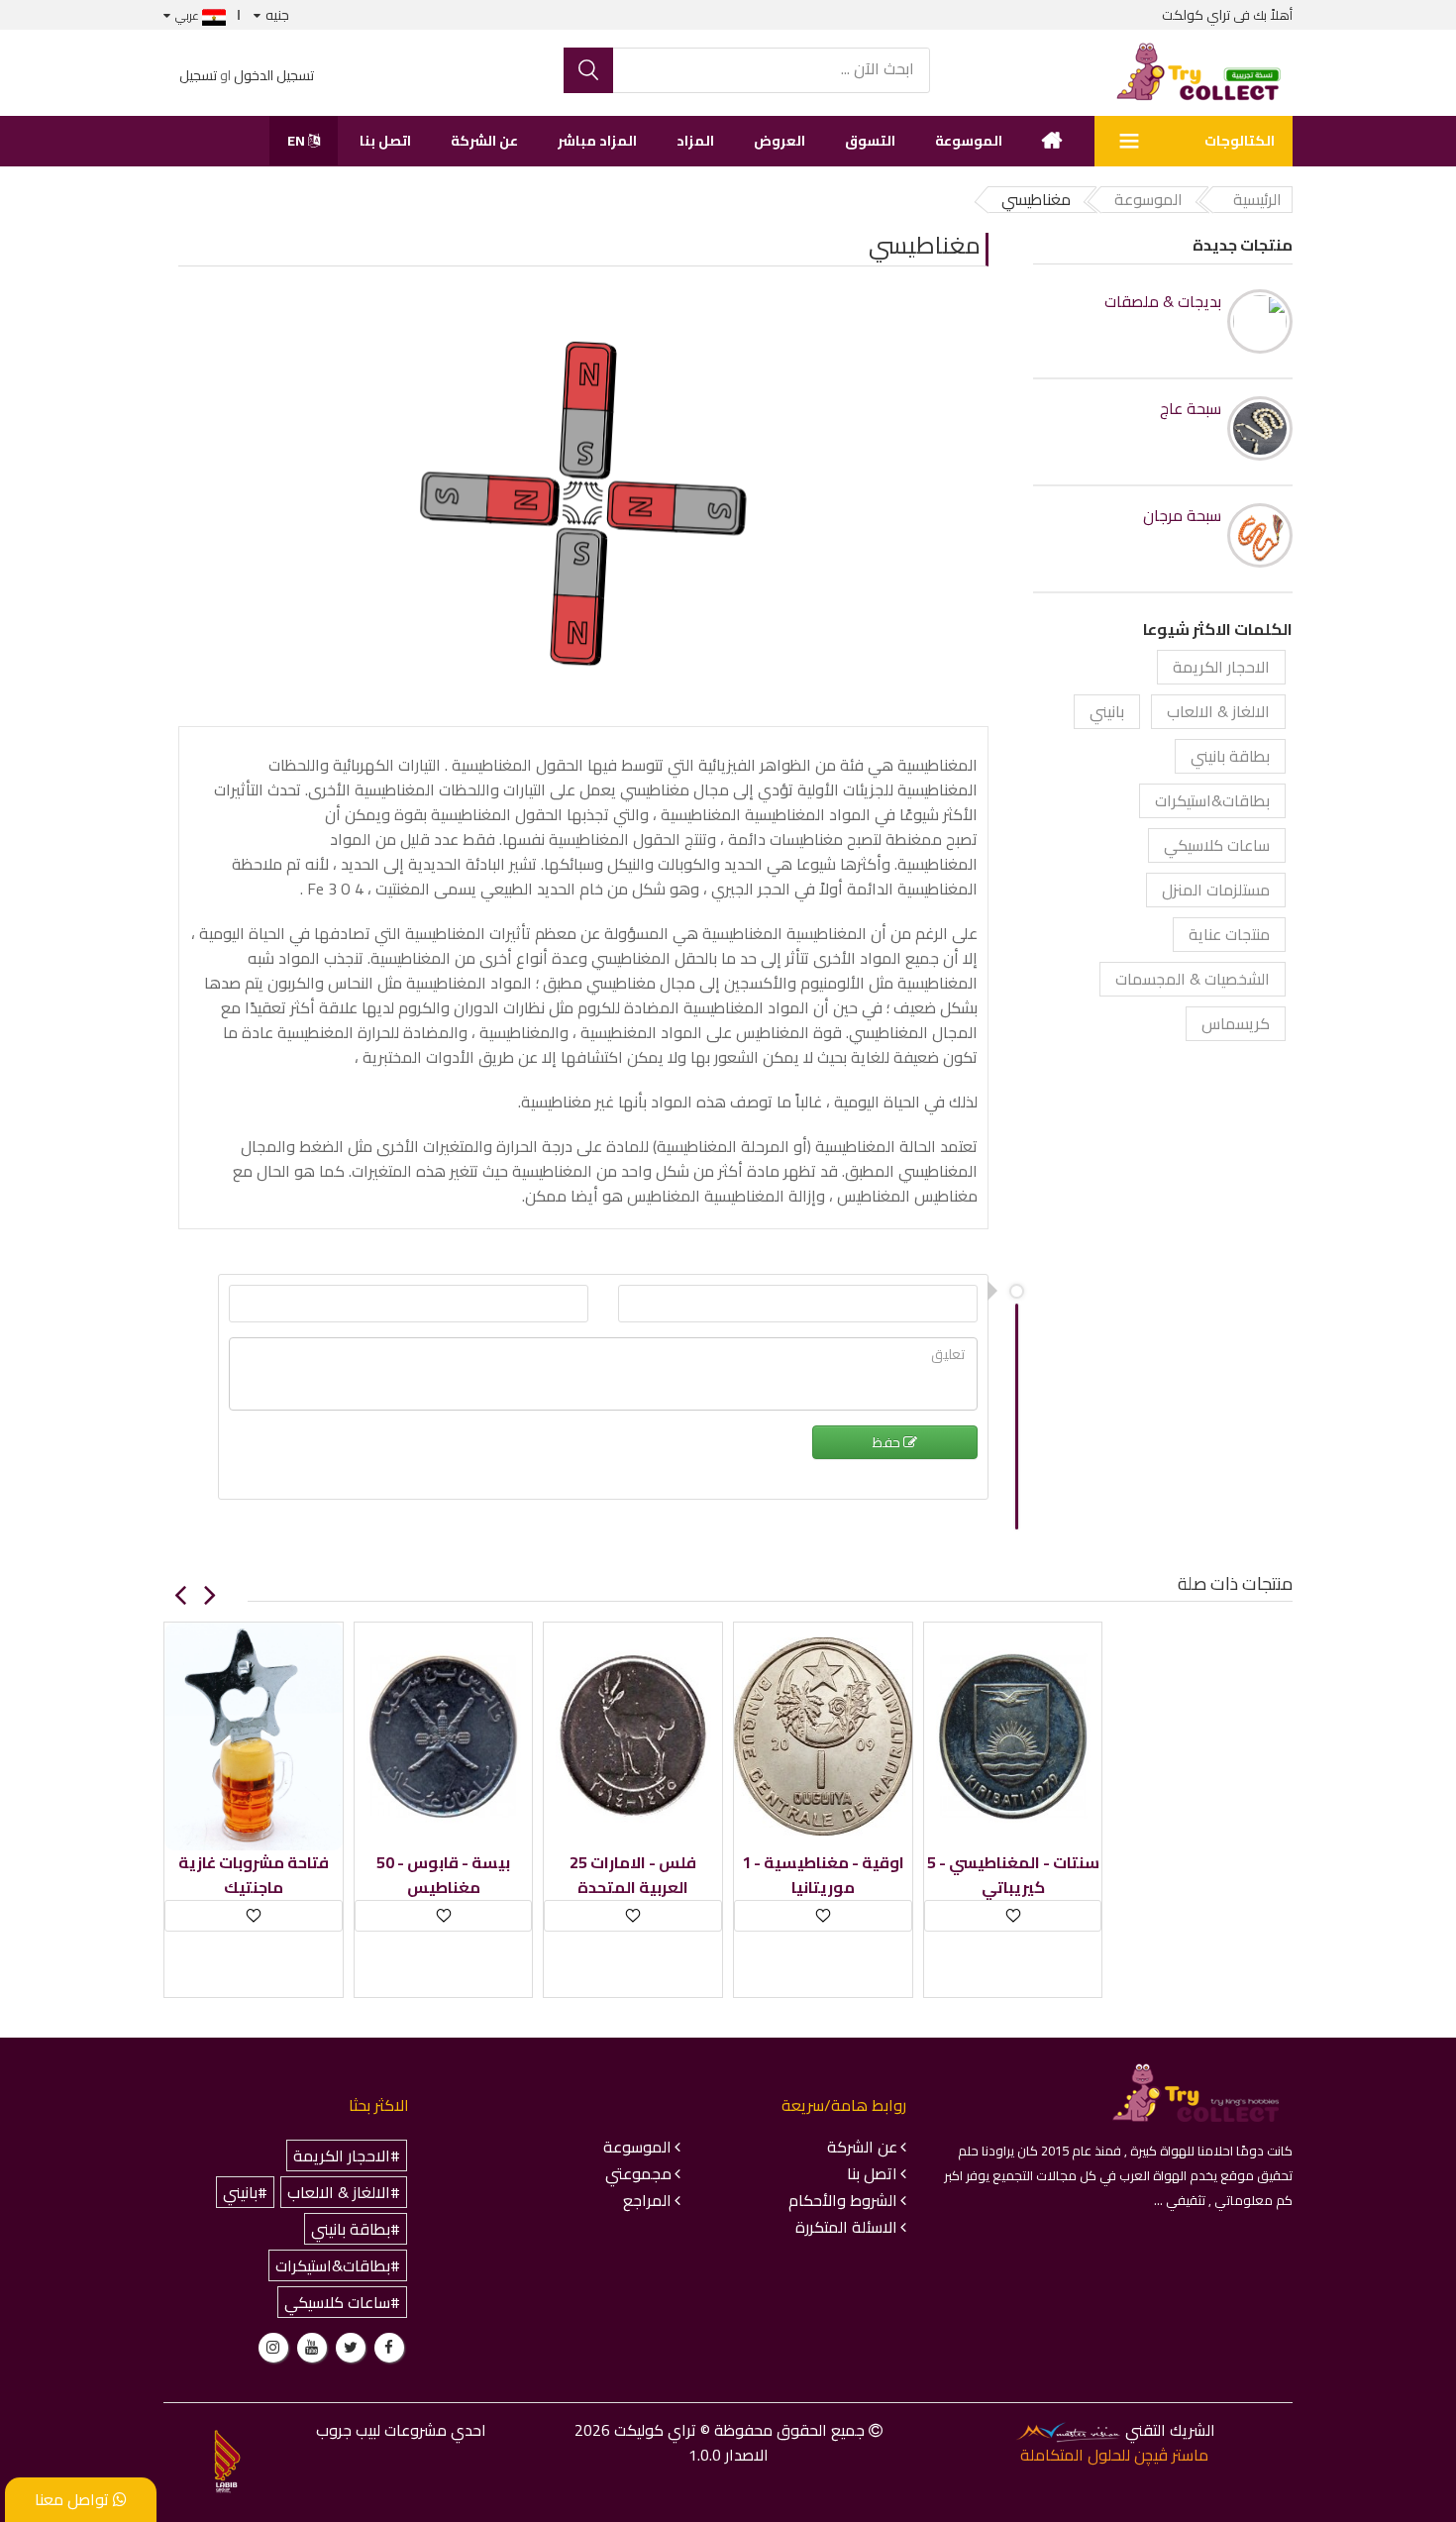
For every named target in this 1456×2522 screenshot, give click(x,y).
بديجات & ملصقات (1163, 302)
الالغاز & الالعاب (1218, 711)
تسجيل (198, 75)
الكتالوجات (1240, 141)
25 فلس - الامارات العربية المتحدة (633, 1875)
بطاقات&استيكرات (1212, 800)
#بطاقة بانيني (356, 2229)
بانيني (1107, 711)
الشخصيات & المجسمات (1193, 979)
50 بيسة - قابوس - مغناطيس (443, 1875)
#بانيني (245, 2192)
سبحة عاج (1191, 409)
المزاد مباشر (597, 141)
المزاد (695, 141)
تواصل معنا (74, 2499)
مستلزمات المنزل (1216, 890)
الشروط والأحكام (843, 2200)
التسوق (870, 141)
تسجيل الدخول (274, 75)
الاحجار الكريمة (1221, 667)
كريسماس (1236, 1023)
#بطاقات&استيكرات (338, 2265)
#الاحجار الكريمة (347, 2155)
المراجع (647, 2200)
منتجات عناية (1229, 934)
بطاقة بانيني (1230, 756)
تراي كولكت (1196, 15)
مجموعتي (638, 2173)
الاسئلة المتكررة (846, 2227)
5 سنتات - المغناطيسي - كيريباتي (1013, 1875)
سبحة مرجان (1182, 516)
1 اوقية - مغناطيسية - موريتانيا (823, 1875)
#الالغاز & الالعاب (344, 2192)
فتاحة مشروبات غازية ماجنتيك (254, 1875)
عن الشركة (484, 141)
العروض (780, 141)
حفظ (888, 1442)
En (298, 141)
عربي (189, 15)
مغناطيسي (925, 245)
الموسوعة (969, 141)
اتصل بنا (385, 141)
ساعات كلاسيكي (1217, 845)
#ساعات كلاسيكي (342, 2302)
